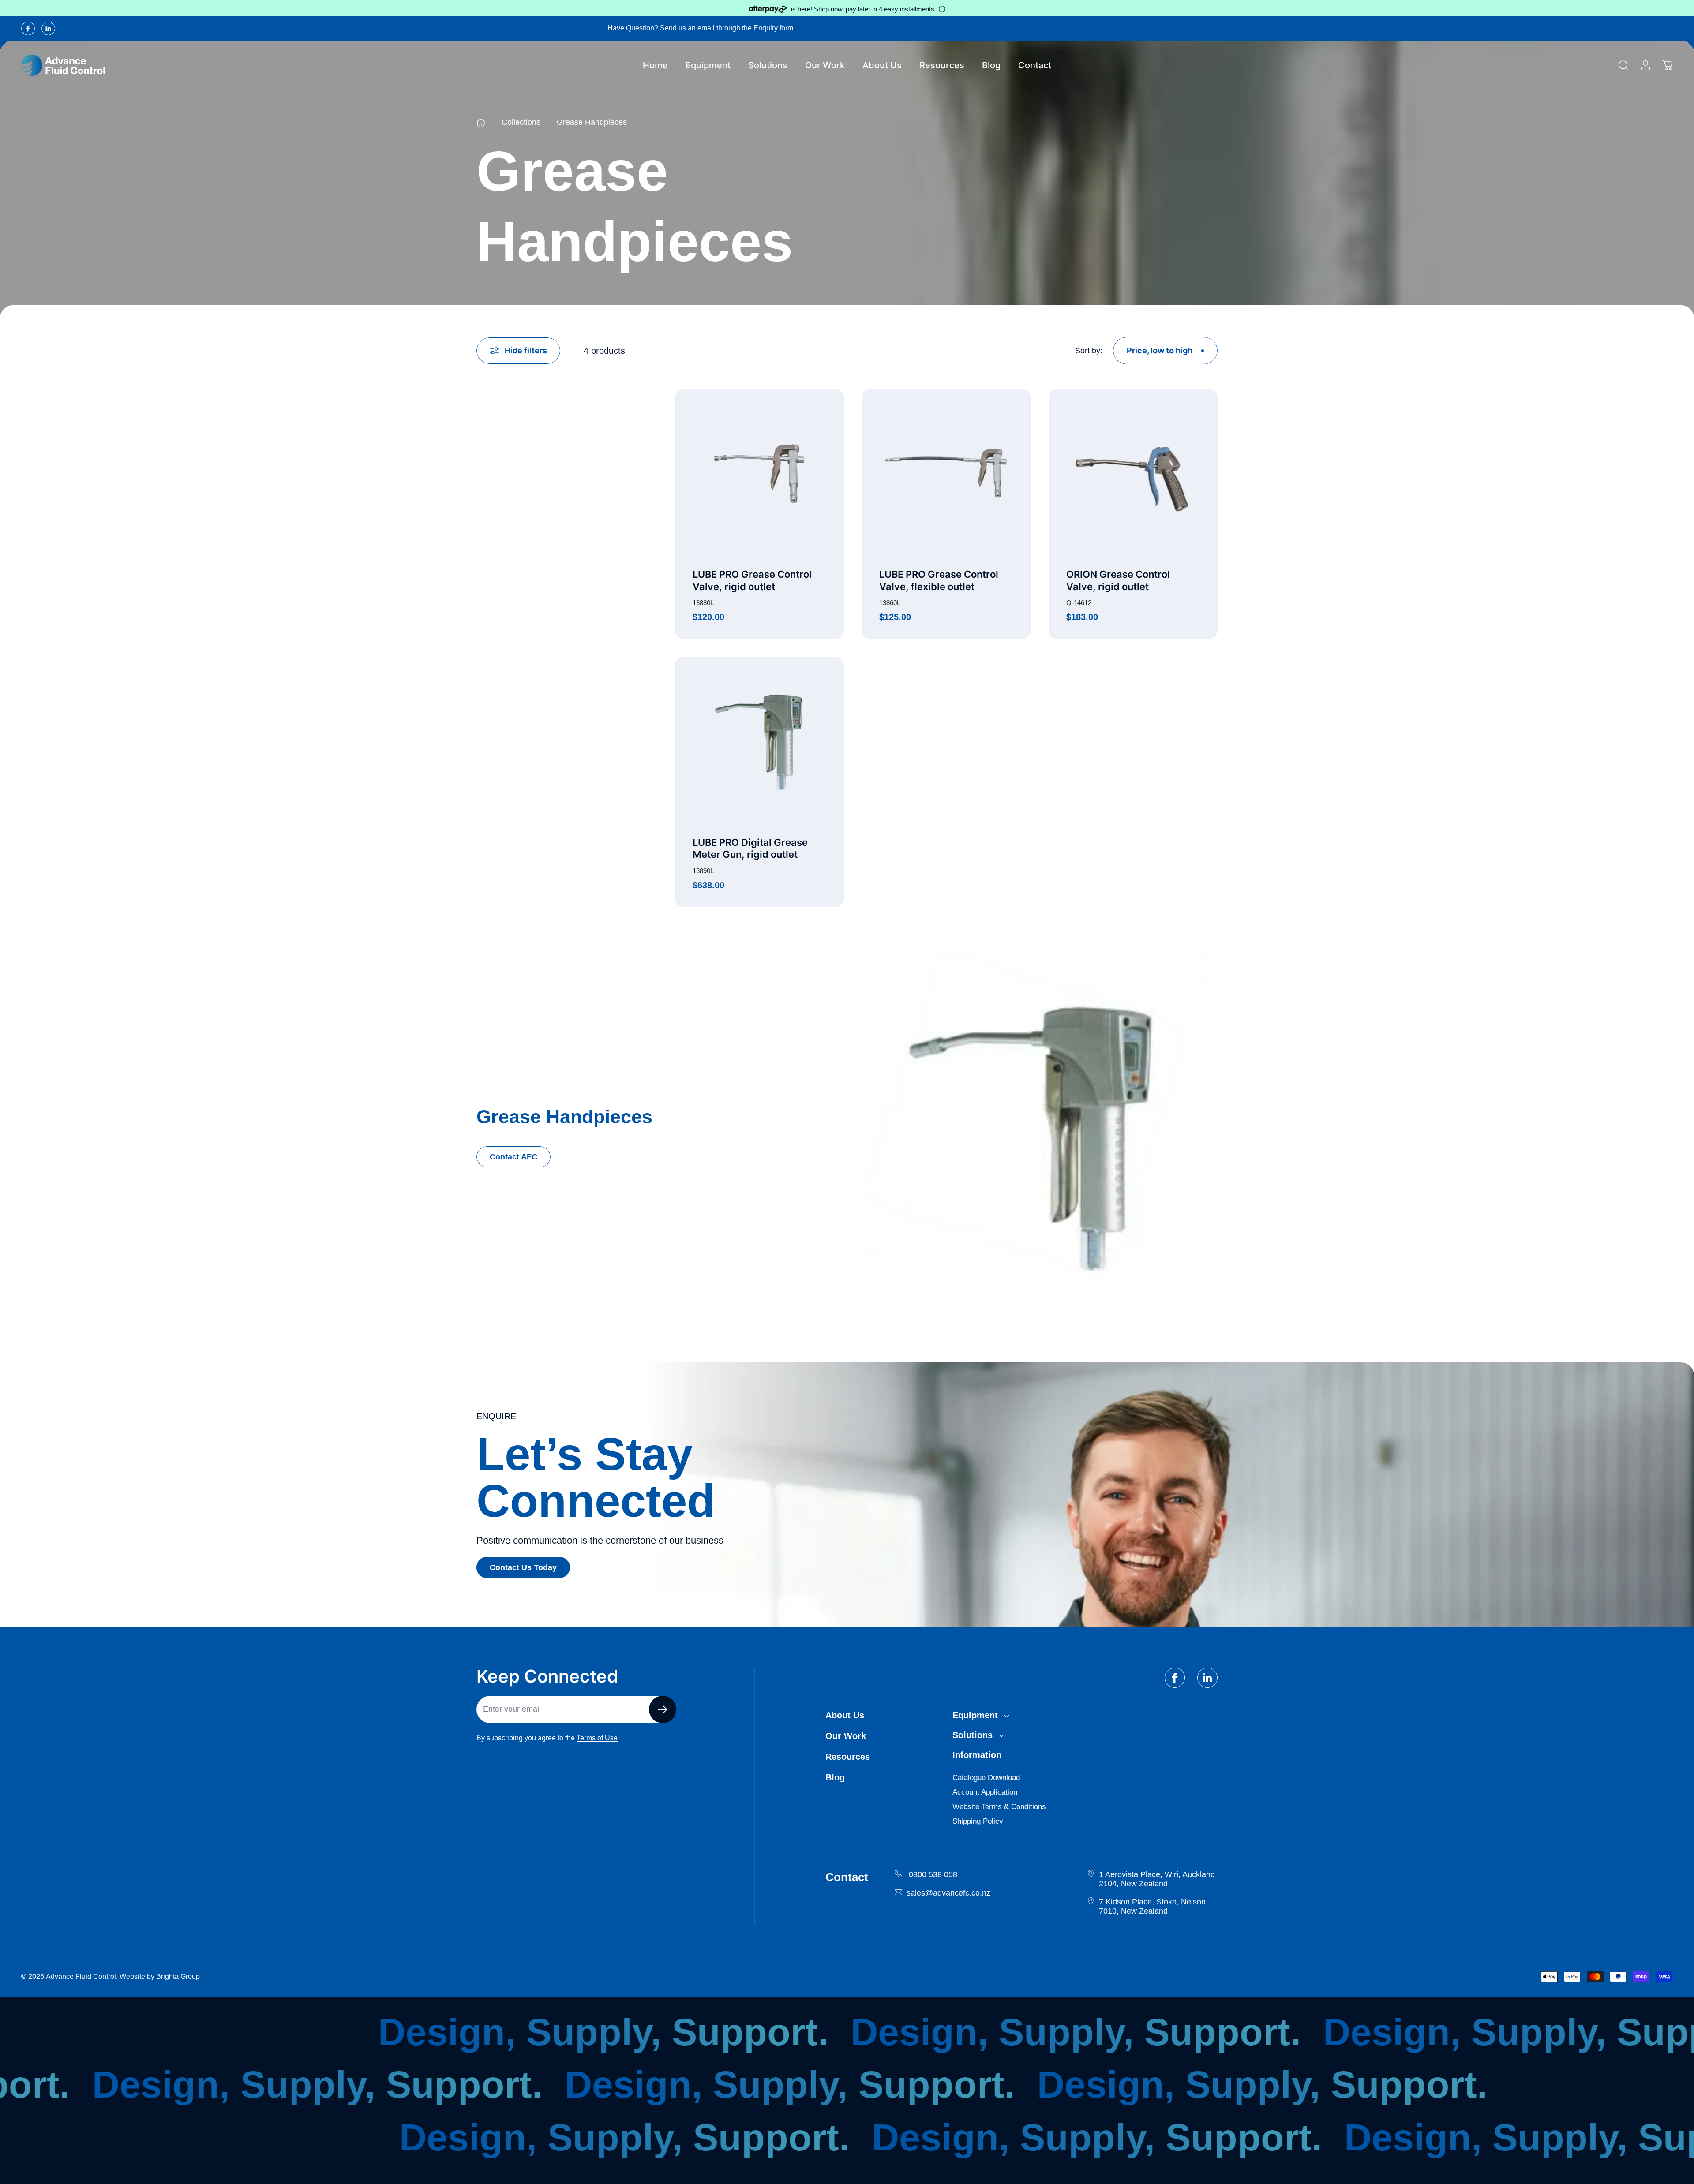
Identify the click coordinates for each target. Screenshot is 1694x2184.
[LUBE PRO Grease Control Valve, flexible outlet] (946, 473)
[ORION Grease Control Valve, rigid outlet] (1133, 473)
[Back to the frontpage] (481, 123)
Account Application (985, 1792)
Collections (521, 122)
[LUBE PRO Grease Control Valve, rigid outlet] (759, 473)
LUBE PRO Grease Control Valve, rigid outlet (752, 580)
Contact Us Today (523, 1567)
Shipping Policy (978, 1821)
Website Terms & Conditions (999, 1807)
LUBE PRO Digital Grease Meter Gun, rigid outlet (750, 849)
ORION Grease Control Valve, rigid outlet (1118, 580)
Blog (835, 1777)
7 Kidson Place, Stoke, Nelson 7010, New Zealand (1152, 1906)
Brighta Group (178, 1976)
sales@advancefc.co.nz (948, 1893)
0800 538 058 (933, 1874)
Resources (848, 1757)
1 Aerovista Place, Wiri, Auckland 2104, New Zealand (1157, 1879)
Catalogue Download (986, 1778)
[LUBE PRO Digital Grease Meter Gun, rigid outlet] (759, 741)
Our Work (846, 1736)
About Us (845, 1715)
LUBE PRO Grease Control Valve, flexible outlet (939, 580)
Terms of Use (597, 1738)
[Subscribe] (663, 1709)
